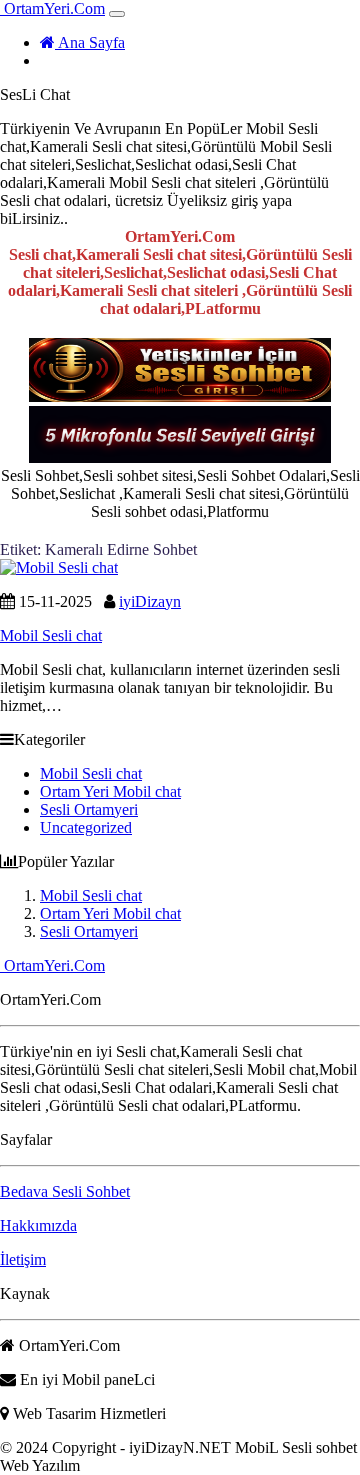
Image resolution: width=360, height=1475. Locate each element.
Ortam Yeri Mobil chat (110, 791)
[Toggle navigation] (117, 14)
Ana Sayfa (90, 42)
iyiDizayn (150, 601)
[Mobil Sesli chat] (59, 567)
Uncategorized (86, 827)
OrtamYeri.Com (52, 8)
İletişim (23, 1259)
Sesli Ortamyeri (89, 809)
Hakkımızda (38, 1225)
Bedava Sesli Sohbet (65, 1191)
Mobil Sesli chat (91, 773)
